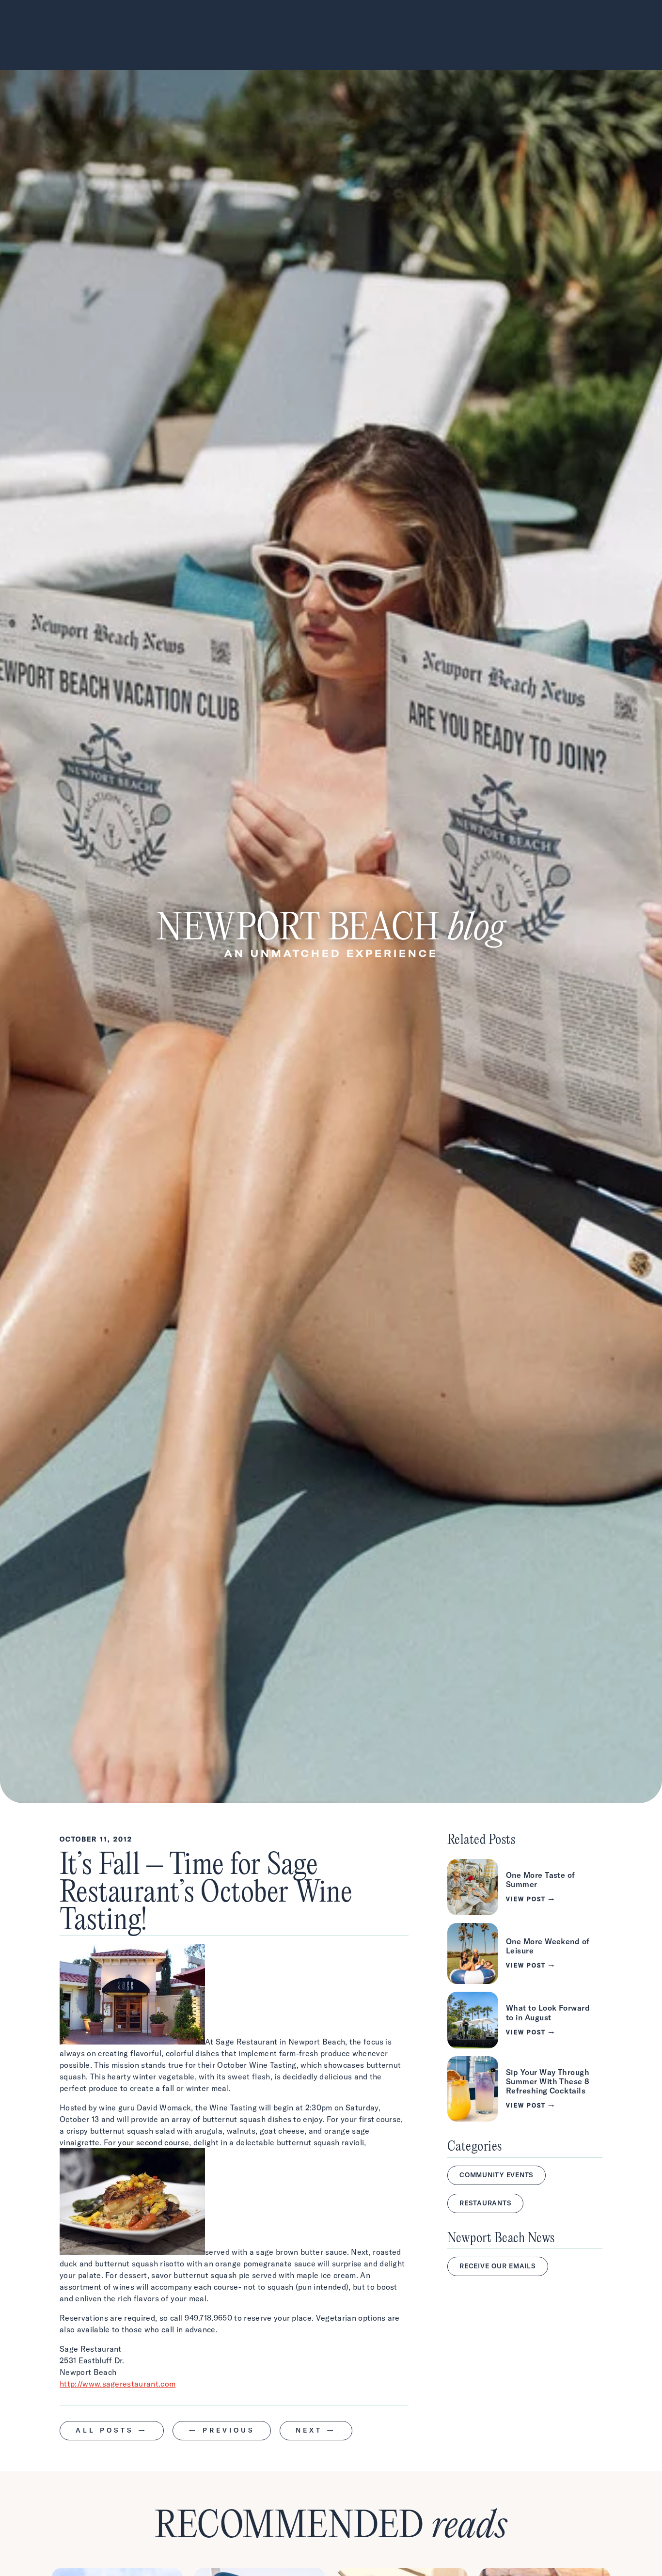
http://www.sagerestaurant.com (118, 2384)
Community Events (496, 2175)
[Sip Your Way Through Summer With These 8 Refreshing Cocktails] (525, 2089)
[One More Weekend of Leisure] (525, 1953)
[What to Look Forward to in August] (525, 2020)
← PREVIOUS (222, 2430)
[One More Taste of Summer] (525, 1887)
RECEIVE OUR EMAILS (498, 2266)
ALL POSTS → (112, 2430)
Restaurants (485, 2203)
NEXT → (316, 2430)
